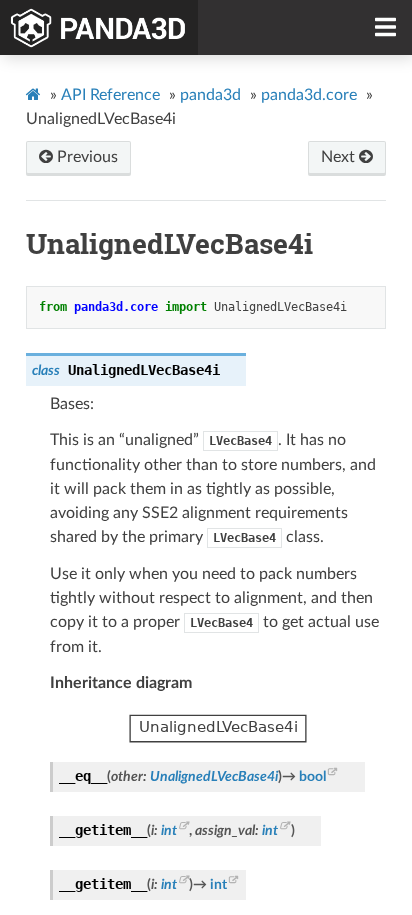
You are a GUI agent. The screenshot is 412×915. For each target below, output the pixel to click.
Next (340, 157)
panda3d (210, 95)
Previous (85, 157)
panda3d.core (309, 95)
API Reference (110, 95)
